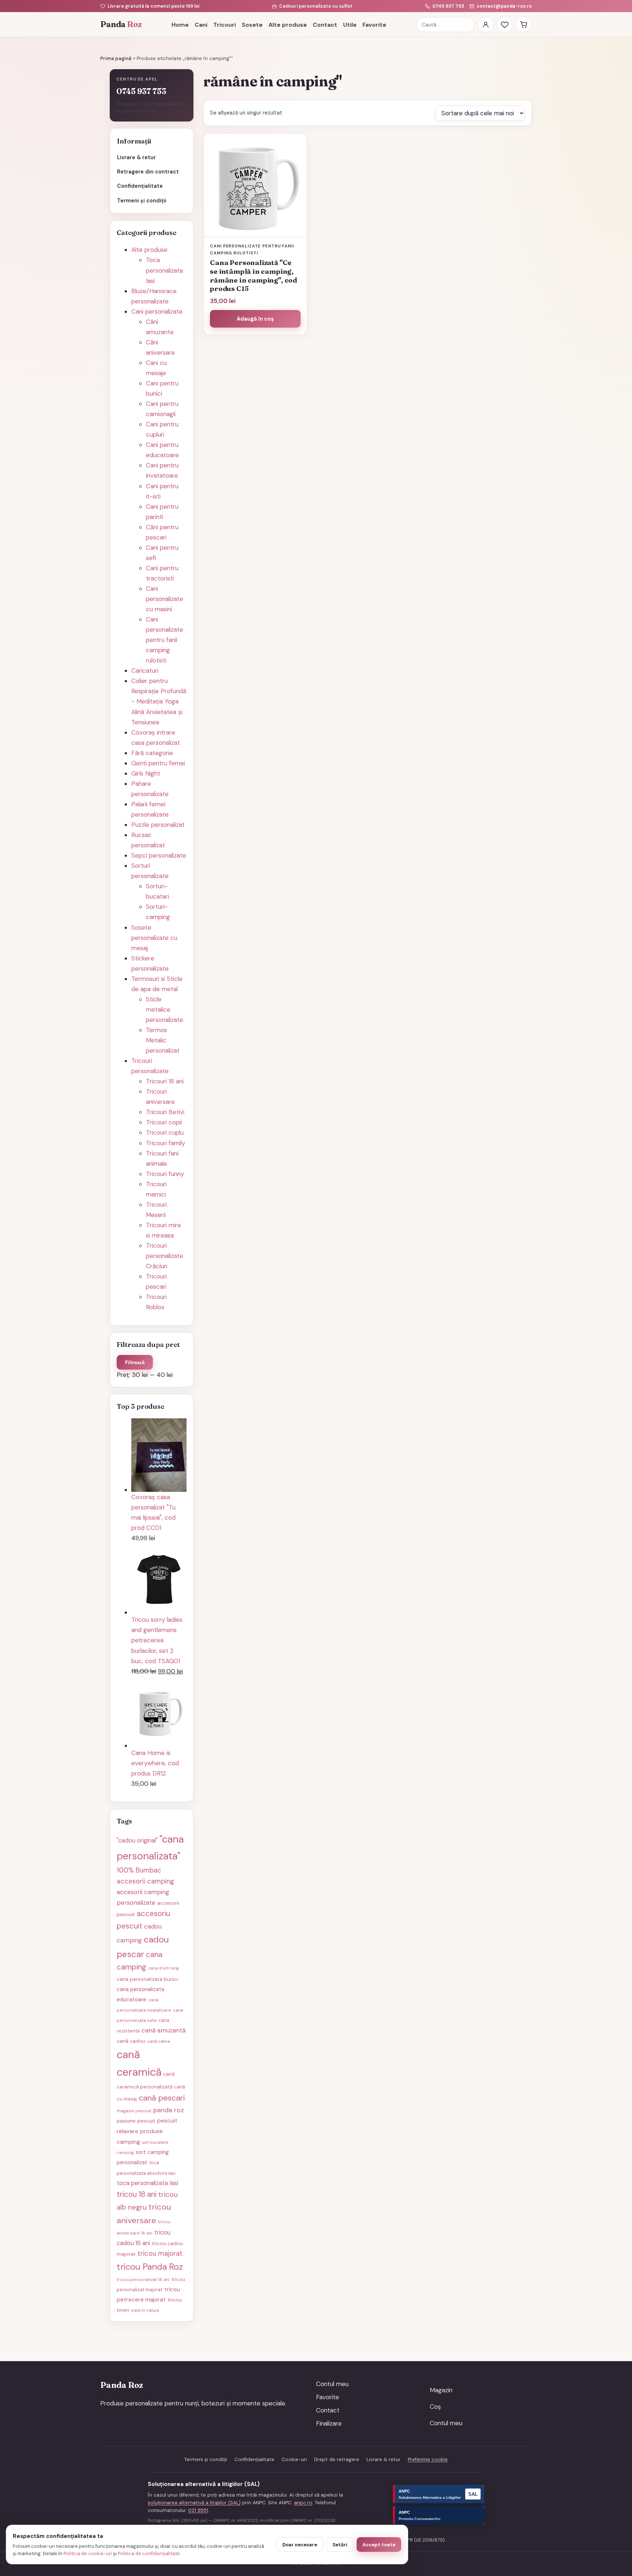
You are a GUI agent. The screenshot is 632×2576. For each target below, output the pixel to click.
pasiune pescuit (136, 2121)
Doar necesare (300, 2545)
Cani (201, 25)
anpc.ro (303, 2503)
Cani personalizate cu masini (165, 599)
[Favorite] (505, 25)
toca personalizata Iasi (147, 2183)
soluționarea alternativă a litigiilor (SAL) (194, 2503)
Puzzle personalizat (158, 825)
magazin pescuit (134, 2111)
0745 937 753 (448, 6)
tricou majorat (160, 2254)
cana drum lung (163, 1968)
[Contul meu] (486, 25)
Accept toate (379, 2545)
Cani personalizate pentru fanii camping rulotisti (165, 640)
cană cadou (131, 2041)
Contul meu (332, 2384)
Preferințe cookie (428, 2459)
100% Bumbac (139, 1870)
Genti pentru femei (158, 763)
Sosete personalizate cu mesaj (154, 938)
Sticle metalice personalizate (165, 1009)
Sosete (252, 25)
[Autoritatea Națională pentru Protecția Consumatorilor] (439, 2515)
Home (180, 25)
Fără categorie (152, 753)
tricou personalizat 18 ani (143, 2280)
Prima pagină (116, 58)
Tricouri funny (165, 1174)
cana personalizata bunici (147, 1979)
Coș (435, 2407)
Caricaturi (145, 671)
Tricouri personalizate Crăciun (165, 1256)
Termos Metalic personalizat (163, 1040)
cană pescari (162, 2098)
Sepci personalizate (159, 855)
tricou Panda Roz (150, 2267)
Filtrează (135, 1362)
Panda (121, 24)
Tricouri (225, 25)
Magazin (441, 2390)
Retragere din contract (148, 172)
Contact (325, 25)
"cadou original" (137, 1840)
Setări (340, 2545)
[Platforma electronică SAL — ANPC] (439, 2494)
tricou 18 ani (137, 2194)
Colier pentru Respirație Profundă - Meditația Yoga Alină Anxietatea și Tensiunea (159, 701)
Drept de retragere (337, 2459)
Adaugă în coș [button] (255, 319)
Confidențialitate (140, 186)
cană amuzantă (163, 2030)
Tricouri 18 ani (165, 1081)
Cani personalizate (157, 311)
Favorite (374, 25)
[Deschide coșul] (524, 25)
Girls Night (146, 773)
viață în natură (145, 2310)
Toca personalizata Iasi (164, 270)
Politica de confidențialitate (149, 2553)
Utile (350, 25)
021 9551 (198, 2510)
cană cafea (159, 2041)
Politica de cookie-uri (88, 2553)
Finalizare (329, 2423)
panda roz (169, 2110)
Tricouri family (165, 1143)
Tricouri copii (164, 1122)
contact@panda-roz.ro (504, 6)
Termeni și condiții (142, 201)
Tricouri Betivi (165, 1112)
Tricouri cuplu (165, 1132)
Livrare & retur (136, 157)
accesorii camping (145, 1881)
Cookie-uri (294, 2459)
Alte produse (288, 25)
